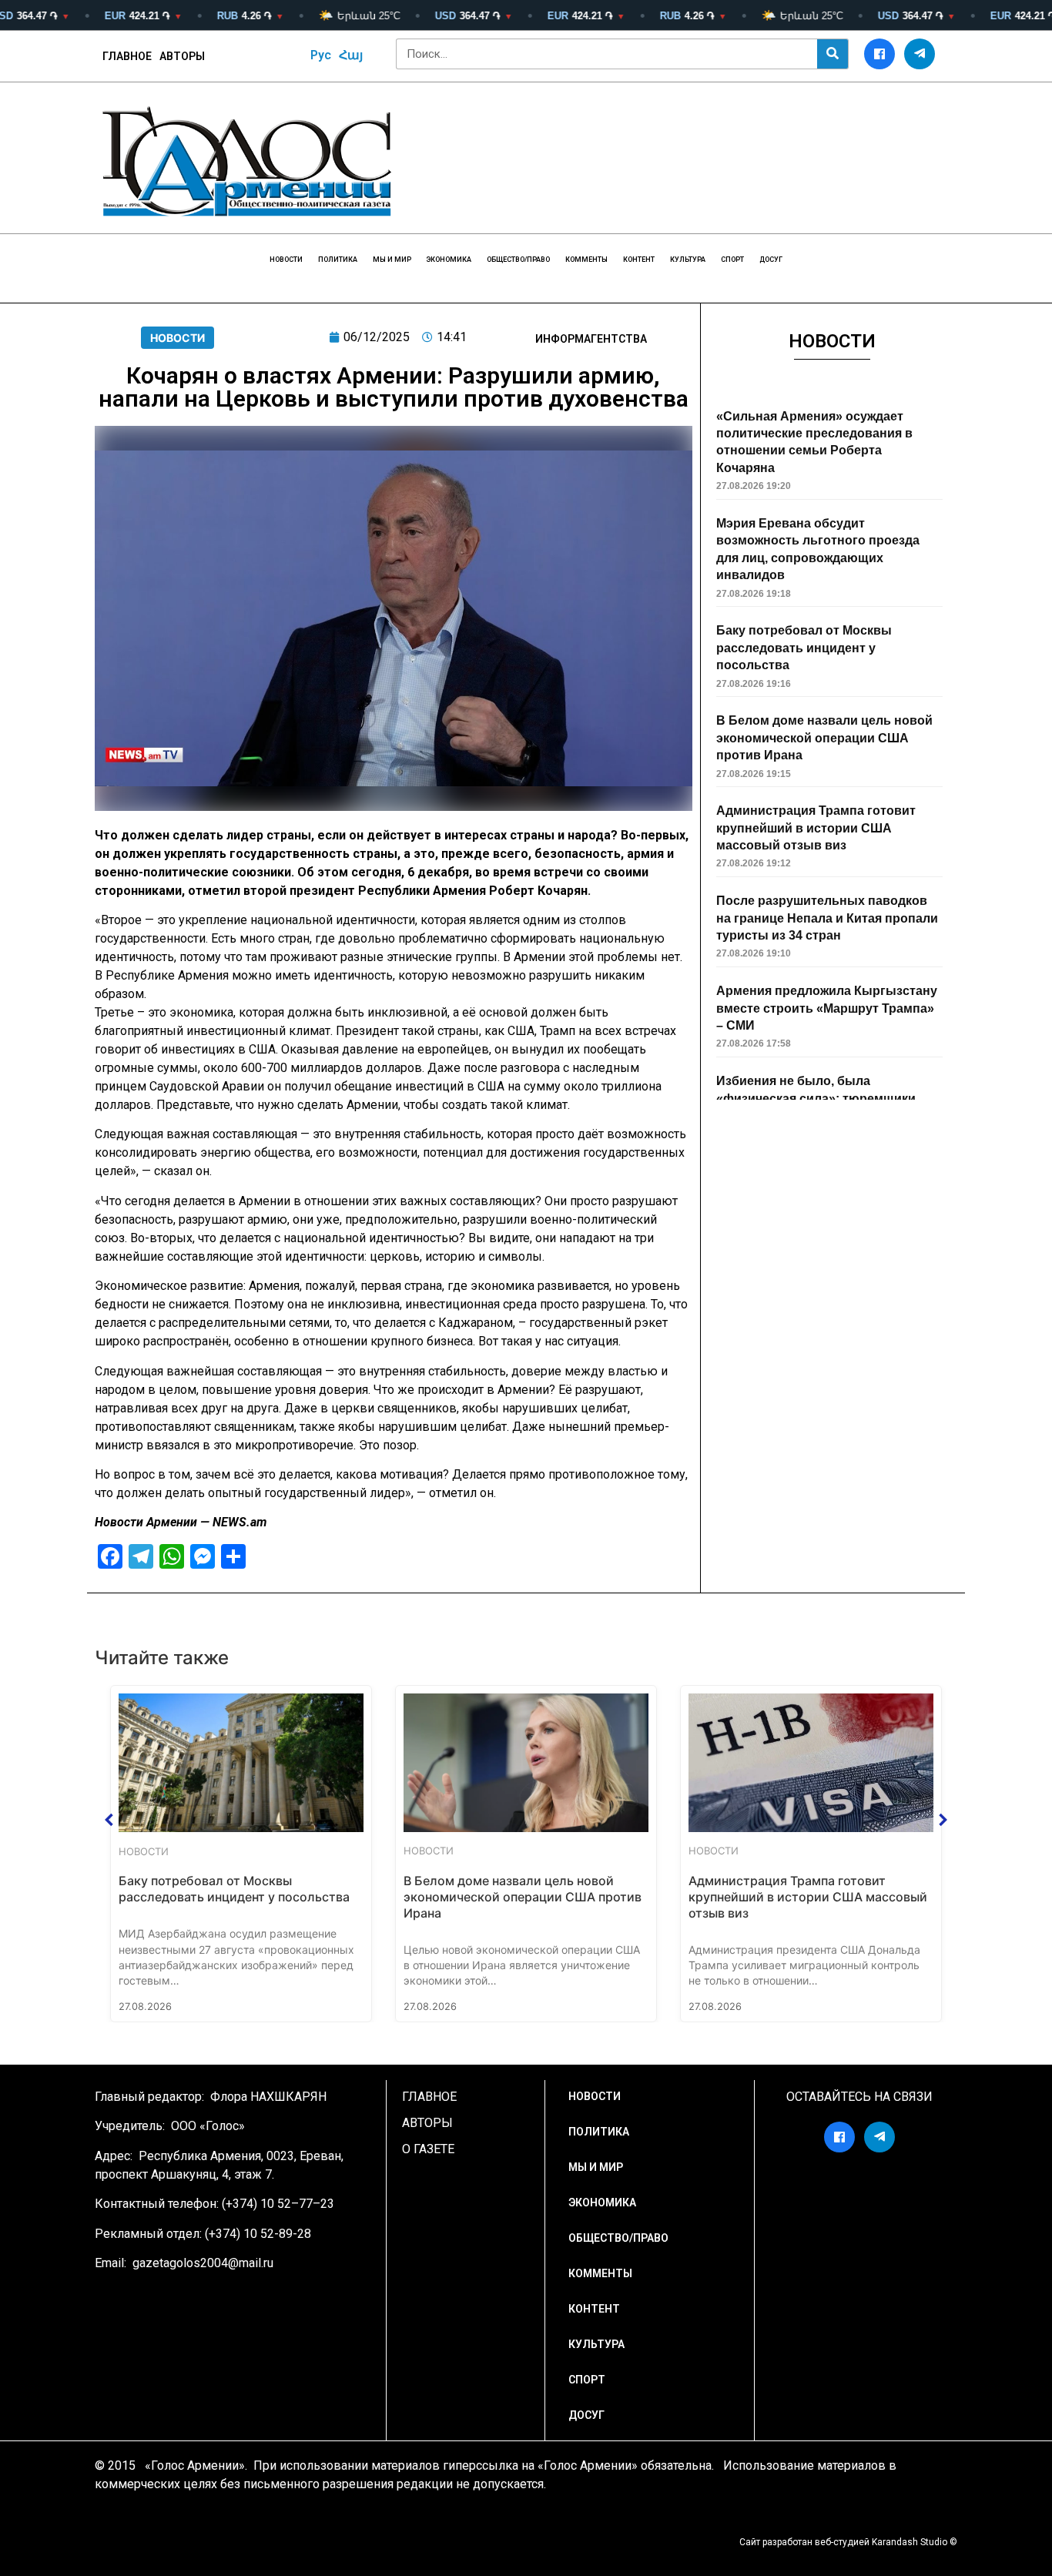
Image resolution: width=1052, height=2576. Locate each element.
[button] (109, 1820)
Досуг (771, 260)
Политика (338, 260)
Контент (639, 260)
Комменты (586, 260)
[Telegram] (920, 54)
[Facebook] (879, 54)
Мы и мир (392, 260)
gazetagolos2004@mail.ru (203, 2263)
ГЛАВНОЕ (127, 56)
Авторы (182, 56)
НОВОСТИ (286, 260)
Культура (688, 260)
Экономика (449, 260)
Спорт (732, 260)
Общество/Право (518, 260)
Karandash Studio (910, 2542)
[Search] (833, 54)
